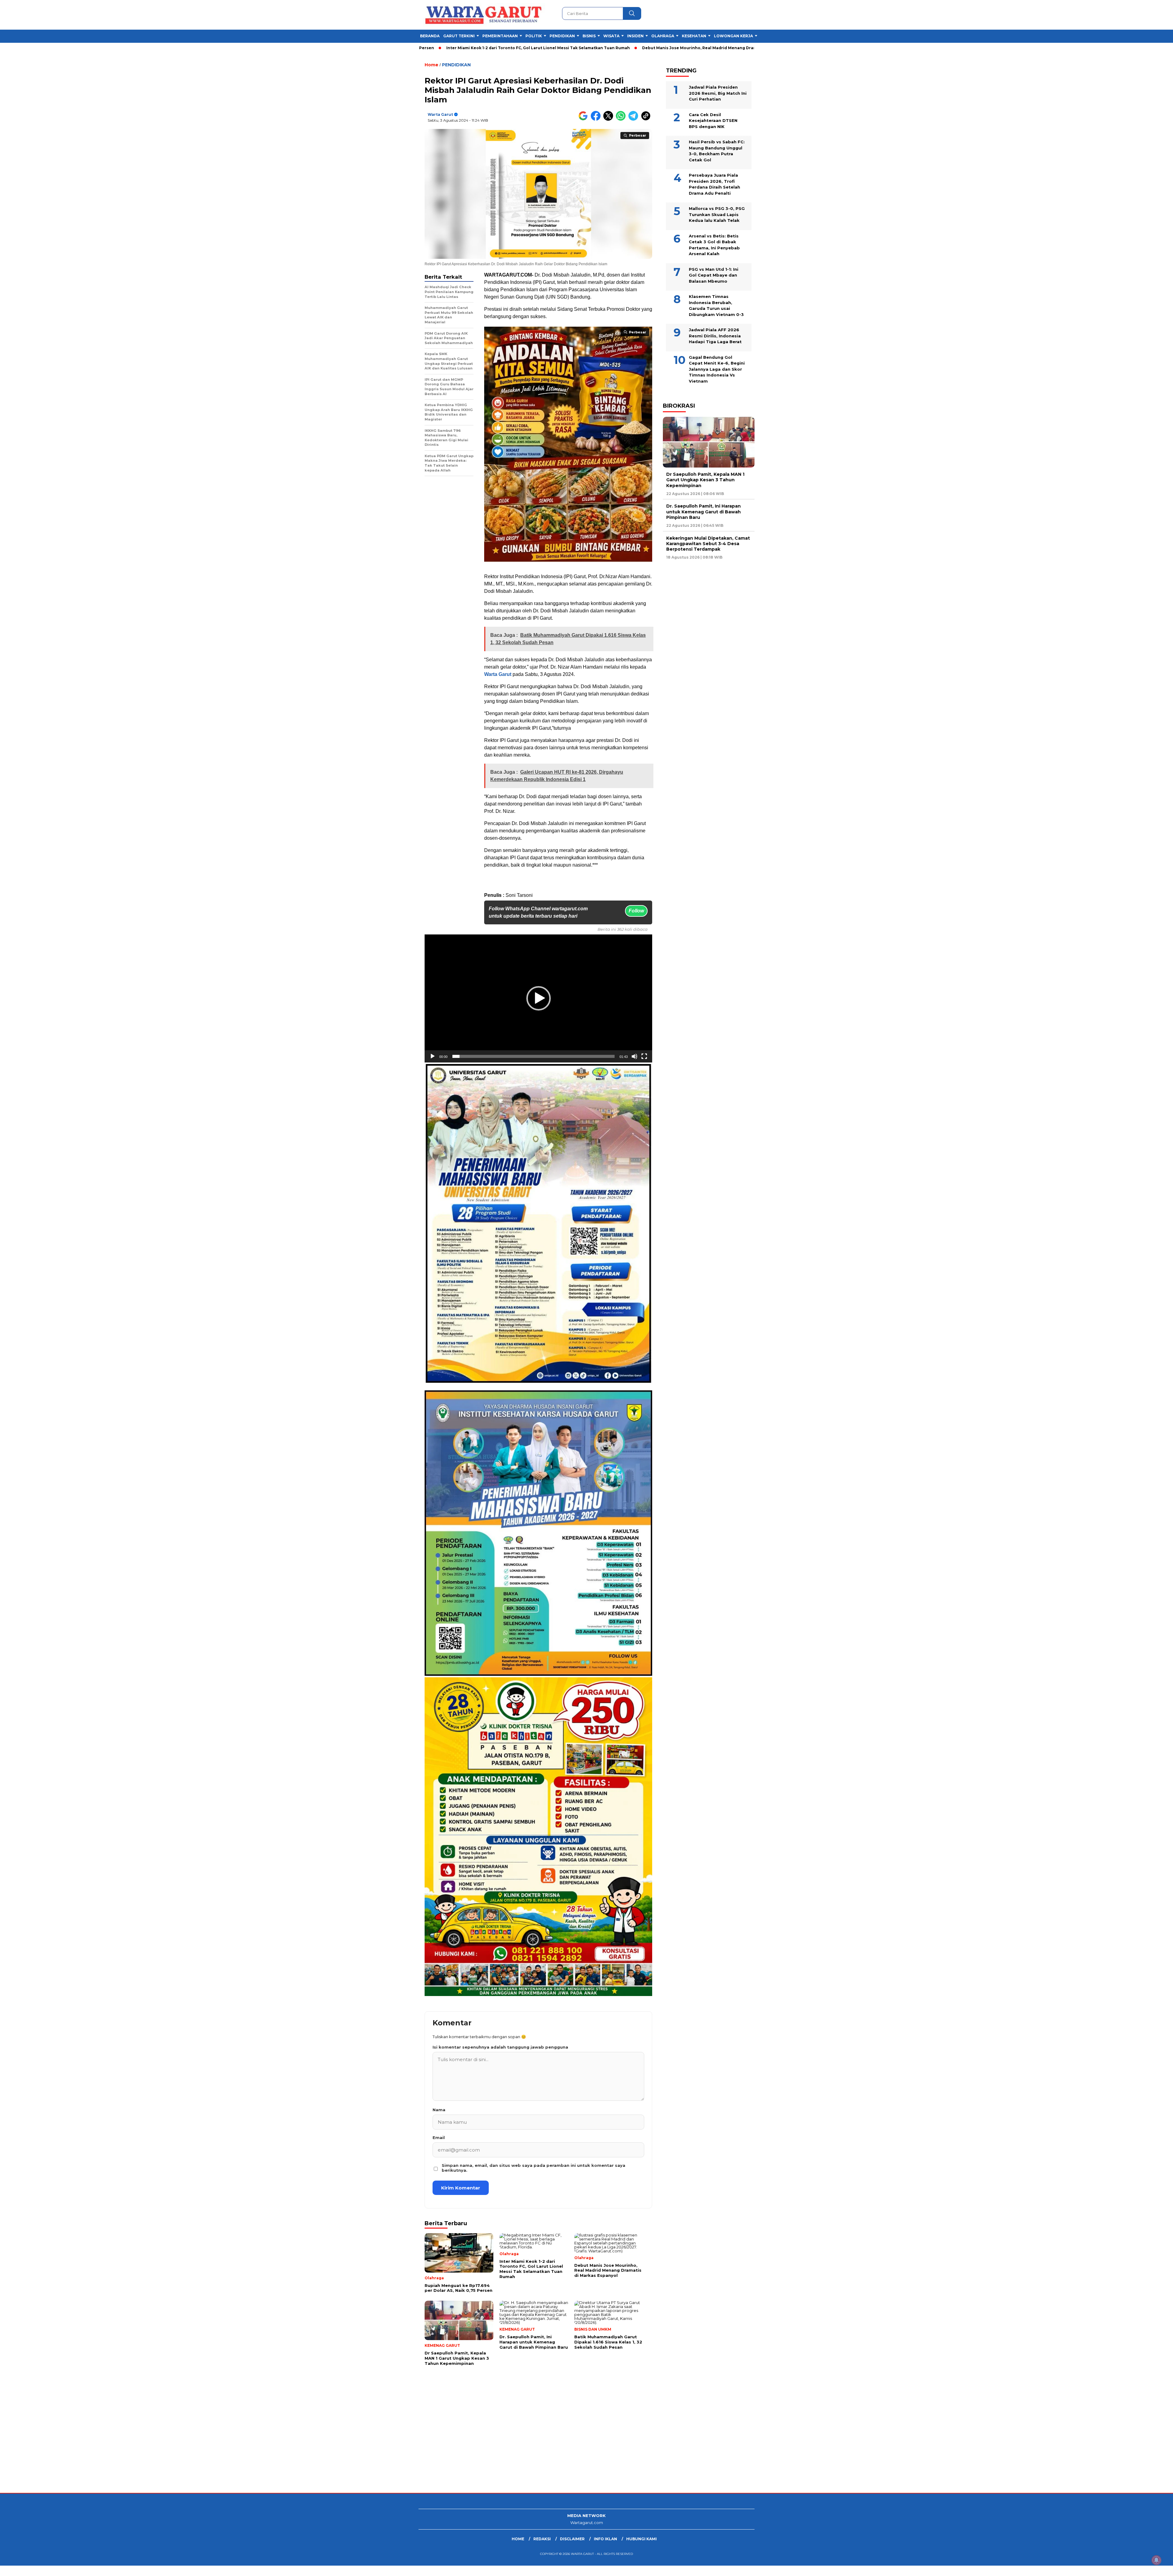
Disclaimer (572, 2539)
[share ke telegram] (635, 119)
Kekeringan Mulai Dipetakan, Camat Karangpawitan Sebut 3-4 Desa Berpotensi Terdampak (708, 544)
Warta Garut (440, 114)
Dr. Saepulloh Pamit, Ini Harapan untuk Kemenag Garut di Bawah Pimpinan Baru (703, 512)
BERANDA (430, 36)
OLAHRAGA (663, 36)
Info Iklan (605, 2539)
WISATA (611, 36)
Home (518, 2539)
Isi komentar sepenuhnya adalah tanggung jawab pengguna (500, 2047)
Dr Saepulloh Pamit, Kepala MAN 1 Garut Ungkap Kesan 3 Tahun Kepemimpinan (729, 48)
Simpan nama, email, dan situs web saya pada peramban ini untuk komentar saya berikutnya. (534, 2168)
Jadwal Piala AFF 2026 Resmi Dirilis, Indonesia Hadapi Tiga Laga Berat (715, 336)
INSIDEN (635, 36)
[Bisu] (634, 1056)
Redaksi (542, 2539)
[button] (539, 998)
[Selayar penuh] (644, 1056)
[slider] (534, 1056)
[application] (538, 998)
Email (439, 2137)
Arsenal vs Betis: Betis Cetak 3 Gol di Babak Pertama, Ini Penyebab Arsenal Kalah (714, 245)
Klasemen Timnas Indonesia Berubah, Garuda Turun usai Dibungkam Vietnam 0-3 (716, 305)
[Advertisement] (183, 2444)
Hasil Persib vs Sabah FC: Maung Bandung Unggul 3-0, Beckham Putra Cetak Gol (717, 151)
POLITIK (534, 36)
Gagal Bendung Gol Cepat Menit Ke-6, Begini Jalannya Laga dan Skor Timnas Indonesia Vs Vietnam (717, 369)
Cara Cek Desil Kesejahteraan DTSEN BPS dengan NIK (713, 121)
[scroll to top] (1133, 2567)
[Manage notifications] (1157, 2560)
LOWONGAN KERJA (733, 36)
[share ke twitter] (610, 119)
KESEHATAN (694, 36)
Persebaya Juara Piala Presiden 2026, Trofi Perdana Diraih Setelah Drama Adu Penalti (714, 184)
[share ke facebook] (597, 119)
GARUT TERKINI (459, 36)
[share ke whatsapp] (622, 119)
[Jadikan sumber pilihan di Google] (585, 119)
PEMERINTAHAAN (500, 36)
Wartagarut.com (587, 2523)
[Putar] (433, 1056)
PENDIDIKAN (562, 36)
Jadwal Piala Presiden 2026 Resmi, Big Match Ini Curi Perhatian (718, 93)
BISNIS (589, 36)
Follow (636, 911)
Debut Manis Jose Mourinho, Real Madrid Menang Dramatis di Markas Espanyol (554, 48)
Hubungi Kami (641, 2539)
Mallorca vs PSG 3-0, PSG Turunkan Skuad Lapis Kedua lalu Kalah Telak (717, 214)
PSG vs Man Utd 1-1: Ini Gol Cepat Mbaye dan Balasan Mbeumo (714, 275)
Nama (439, 2110)
